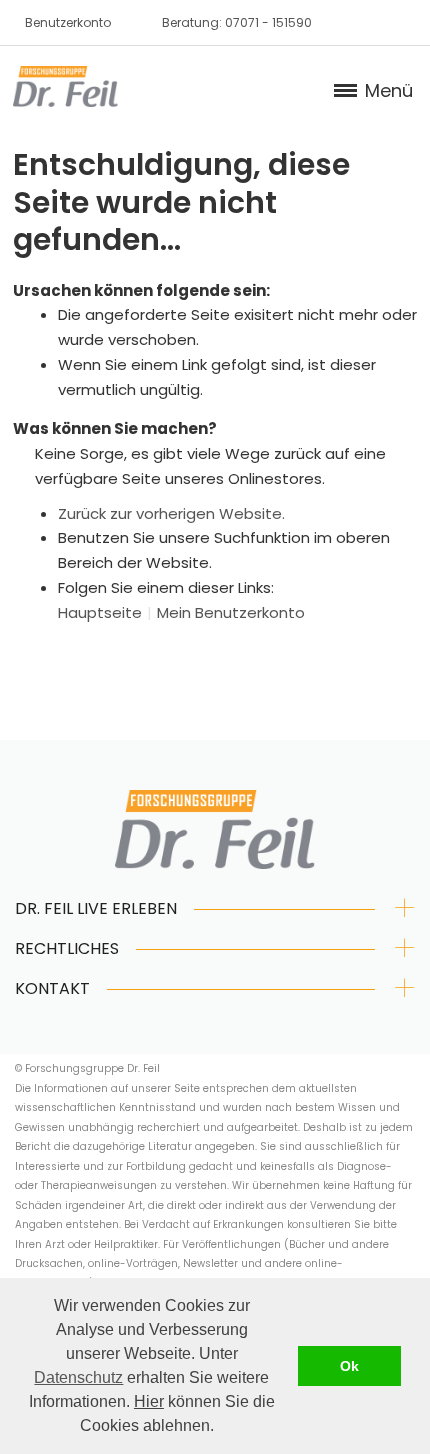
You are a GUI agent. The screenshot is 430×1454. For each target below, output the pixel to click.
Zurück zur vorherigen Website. (171, 513)
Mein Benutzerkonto (231, 612)
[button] (221, 1428)
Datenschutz (78, 1377)
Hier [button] (149, 1401)
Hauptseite (100, 612)
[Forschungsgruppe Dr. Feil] (65, 86)
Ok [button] (349, 1366)
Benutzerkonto (68, 22)
